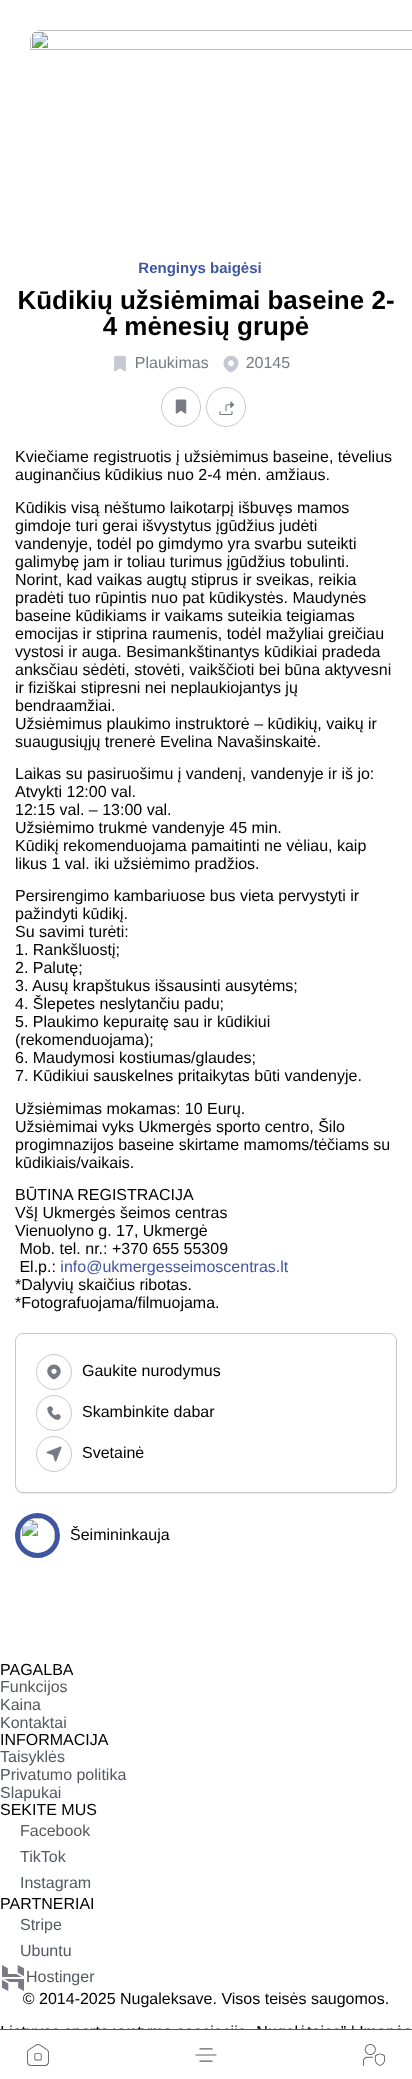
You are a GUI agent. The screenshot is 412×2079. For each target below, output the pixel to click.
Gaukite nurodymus (151, 1371)
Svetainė (113, 1453)
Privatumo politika (63, 1775)
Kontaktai (33, 1723)
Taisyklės (32, 1757)
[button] (206, 2055)
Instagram (55, 1883)
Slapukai (30, 1793)
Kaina (20, 1705)
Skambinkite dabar (148, 1412)
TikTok (43, 1857)
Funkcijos (34, 1687)
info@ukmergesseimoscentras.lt (174, 1267)
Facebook (55, 1831)
